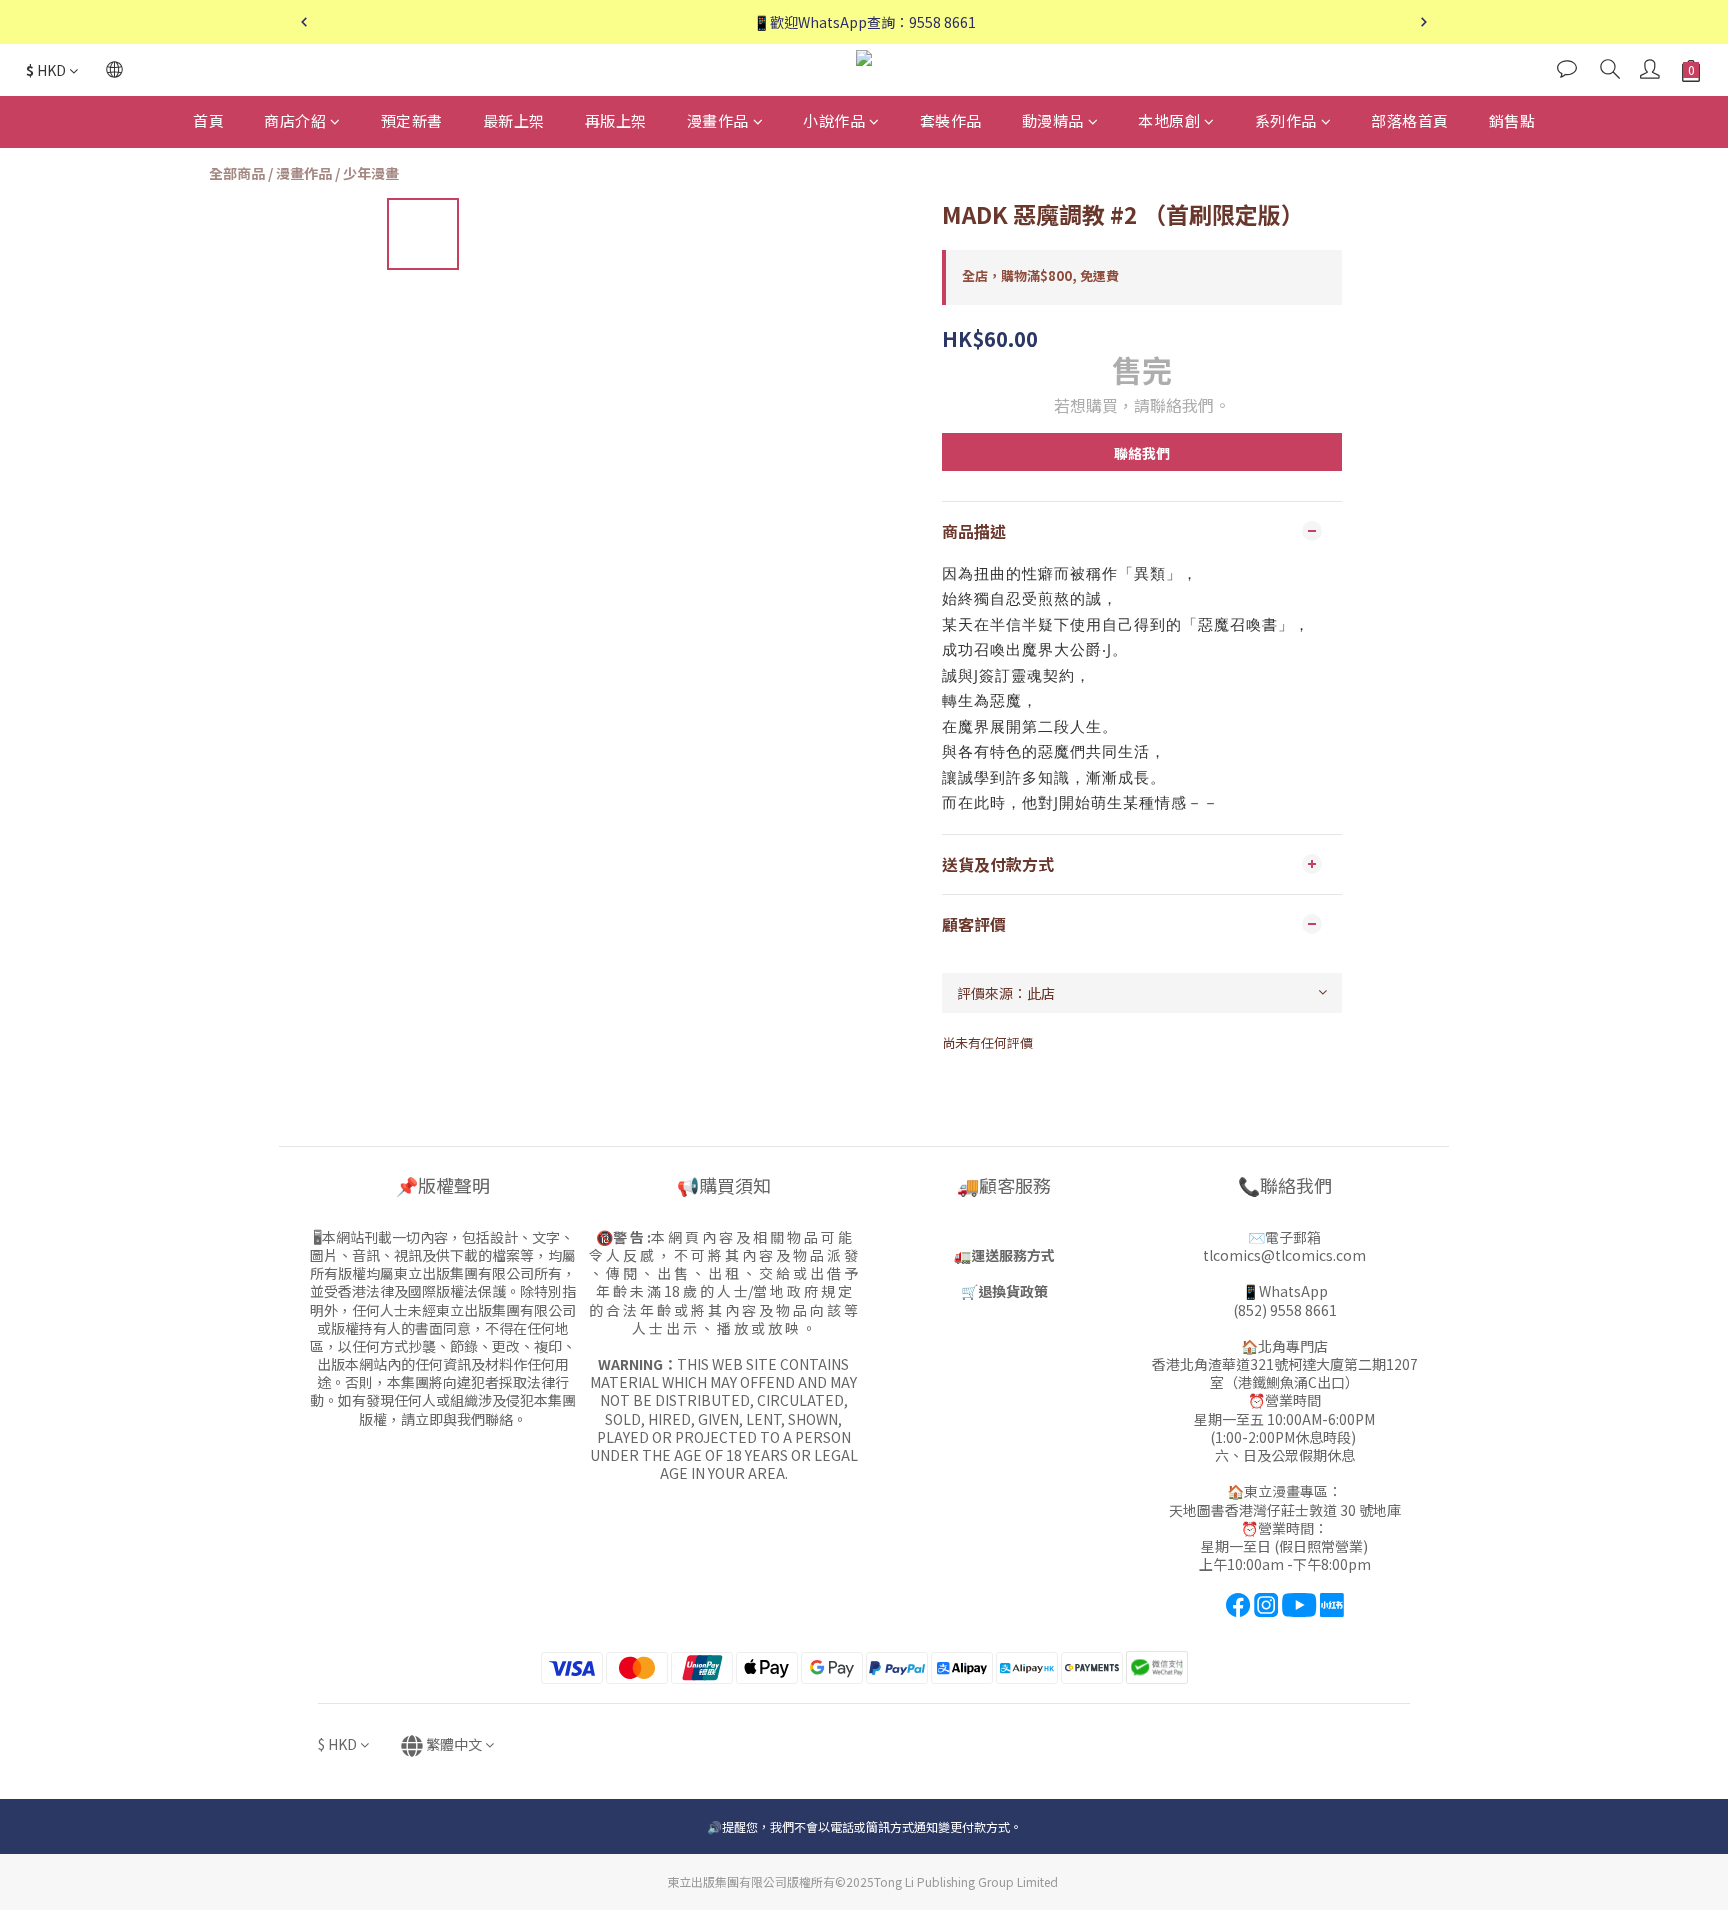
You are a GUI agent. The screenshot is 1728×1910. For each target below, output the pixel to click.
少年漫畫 (371, 173)
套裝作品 (951, 120)
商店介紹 (295, 120)
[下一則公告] (1424, 22)
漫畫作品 (718, 120)
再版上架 (616, 120)
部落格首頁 (1410, 120)
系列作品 (1286, 120)
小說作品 (834, 120)
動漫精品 (1053, 120)
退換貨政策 (1013, 1291)
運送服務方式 (1013, 1255)
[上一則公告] (304, 22)
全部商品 (237, 173)
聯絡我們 (1142, 453)
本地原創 (1169, 120)
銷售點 (1512, 120)
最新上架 (514, 120)
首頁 (208, 120)
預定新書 (412, 120)
